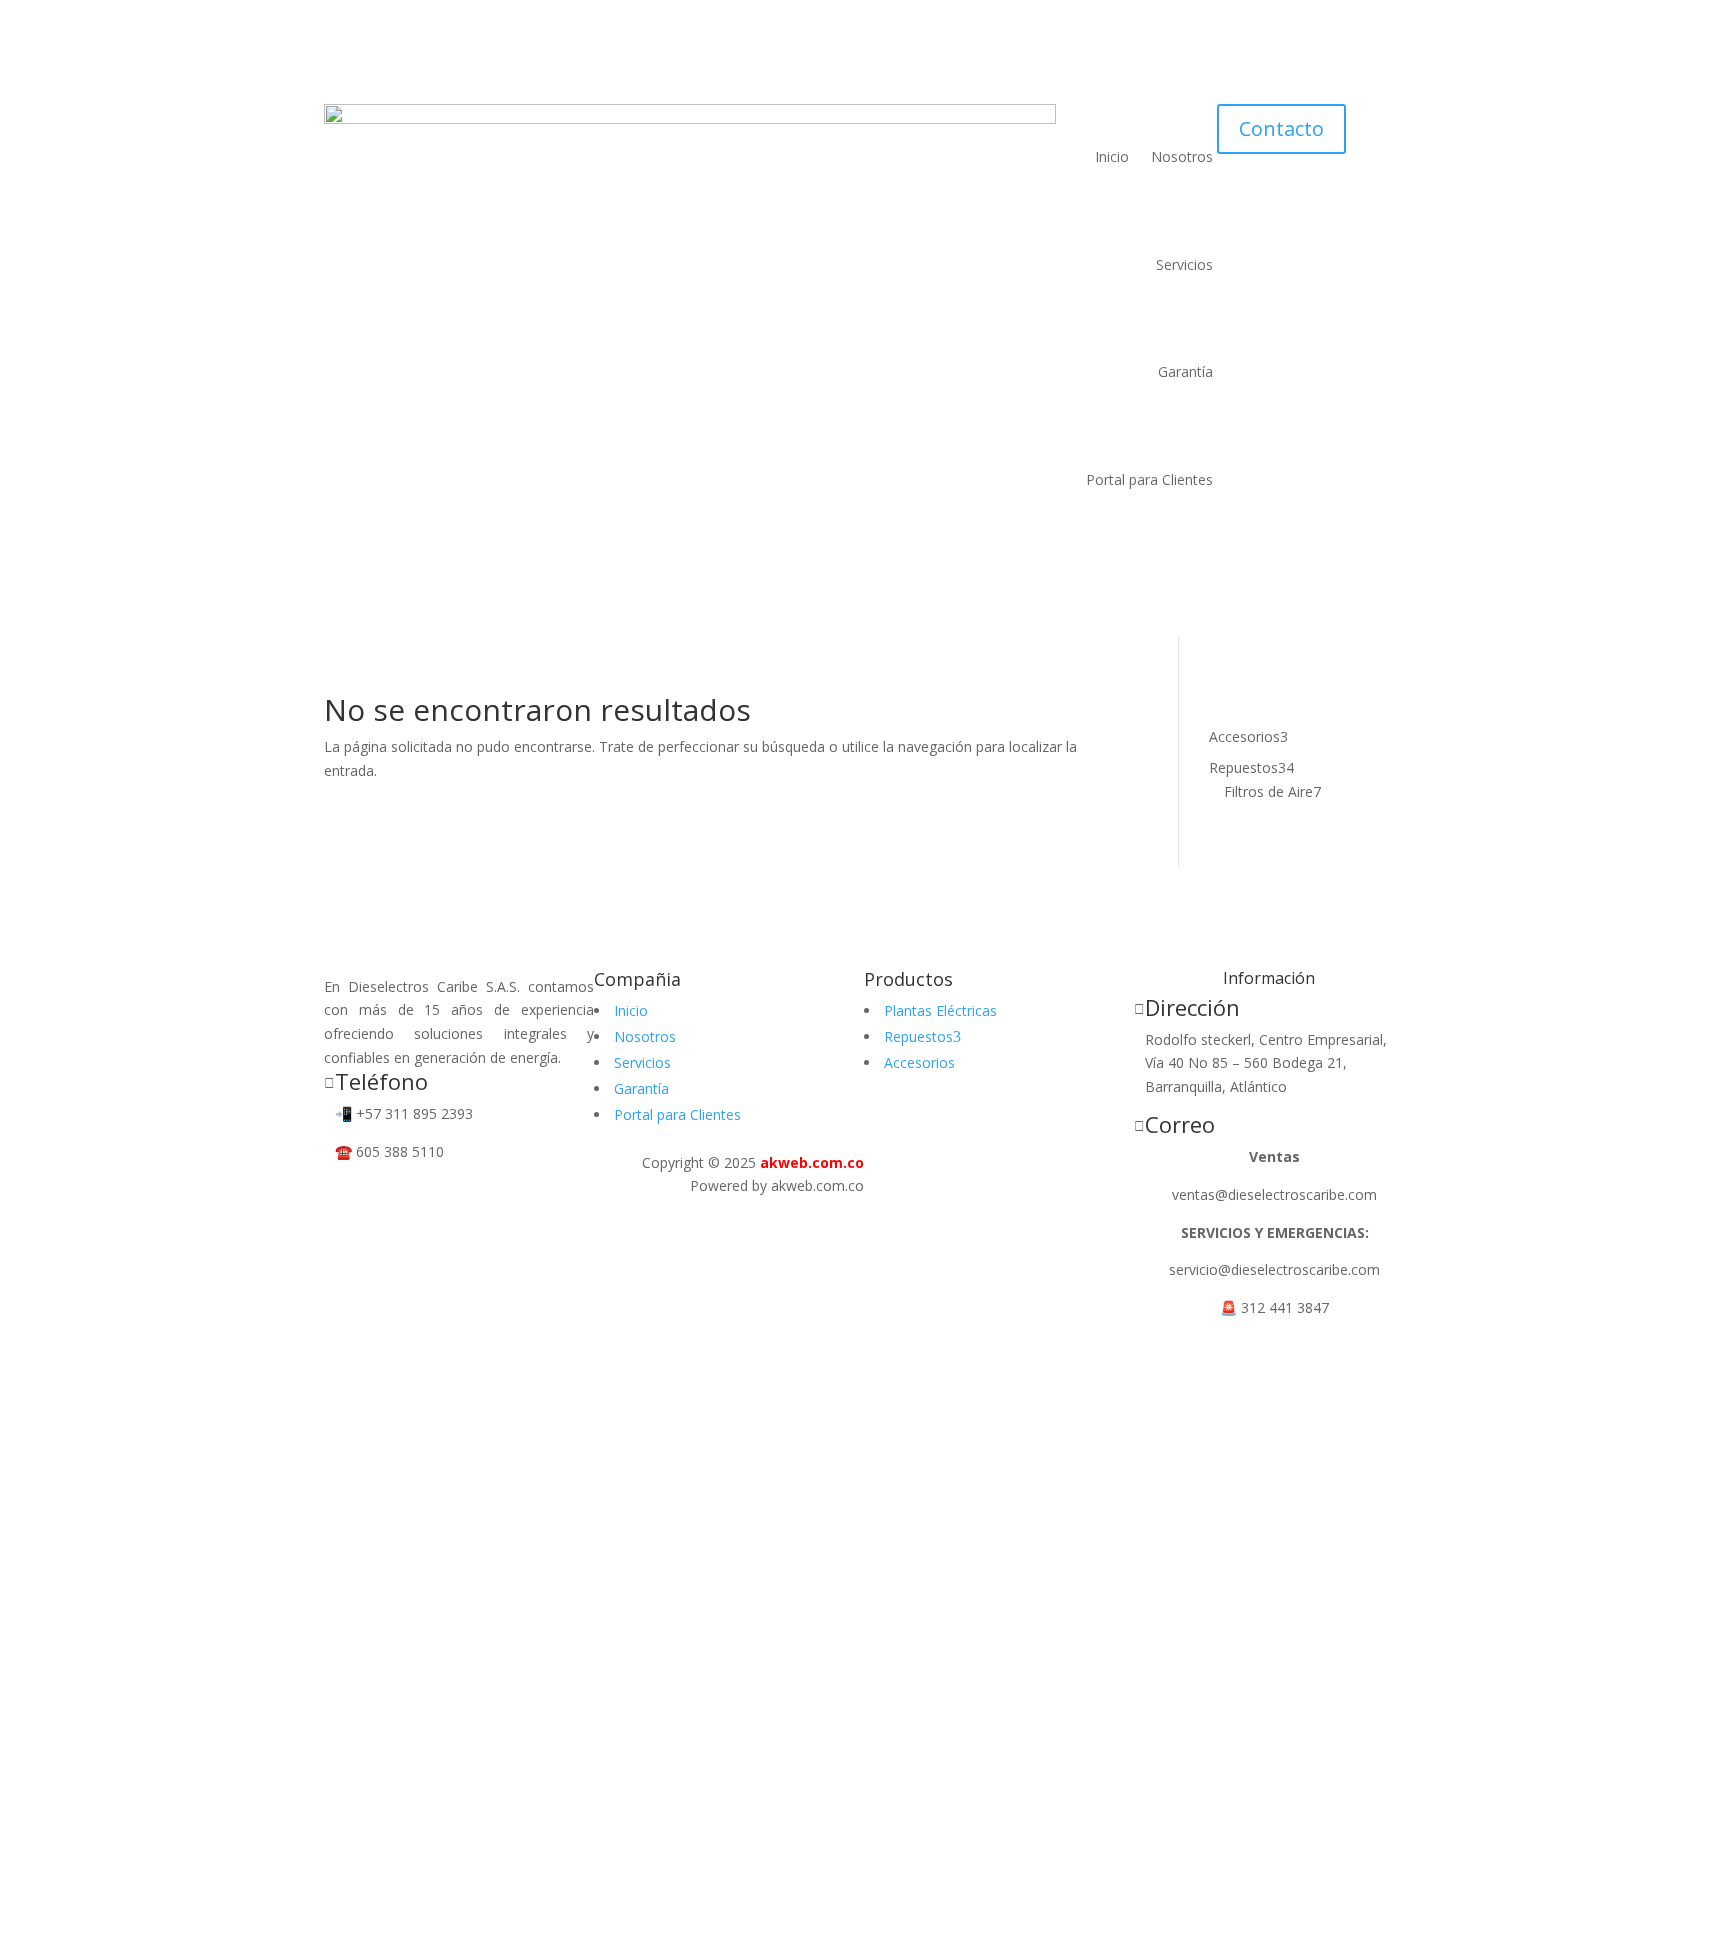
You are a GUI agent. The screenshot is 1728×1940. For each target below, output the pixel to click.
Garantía (1185, 371)
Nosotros (1182, 156)
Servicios (1184, 264)
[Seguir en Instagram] (380, 1193)
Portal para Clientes (1149, 479)
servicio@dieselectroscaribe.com (1274, 1269)
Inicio (1112, 156)
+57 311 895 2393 (414, 1113)
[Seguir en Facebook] (340, 1193)
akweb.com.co (812, 1162)
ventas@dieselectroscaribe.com (1274, 1194)
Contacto (1281, 128)
